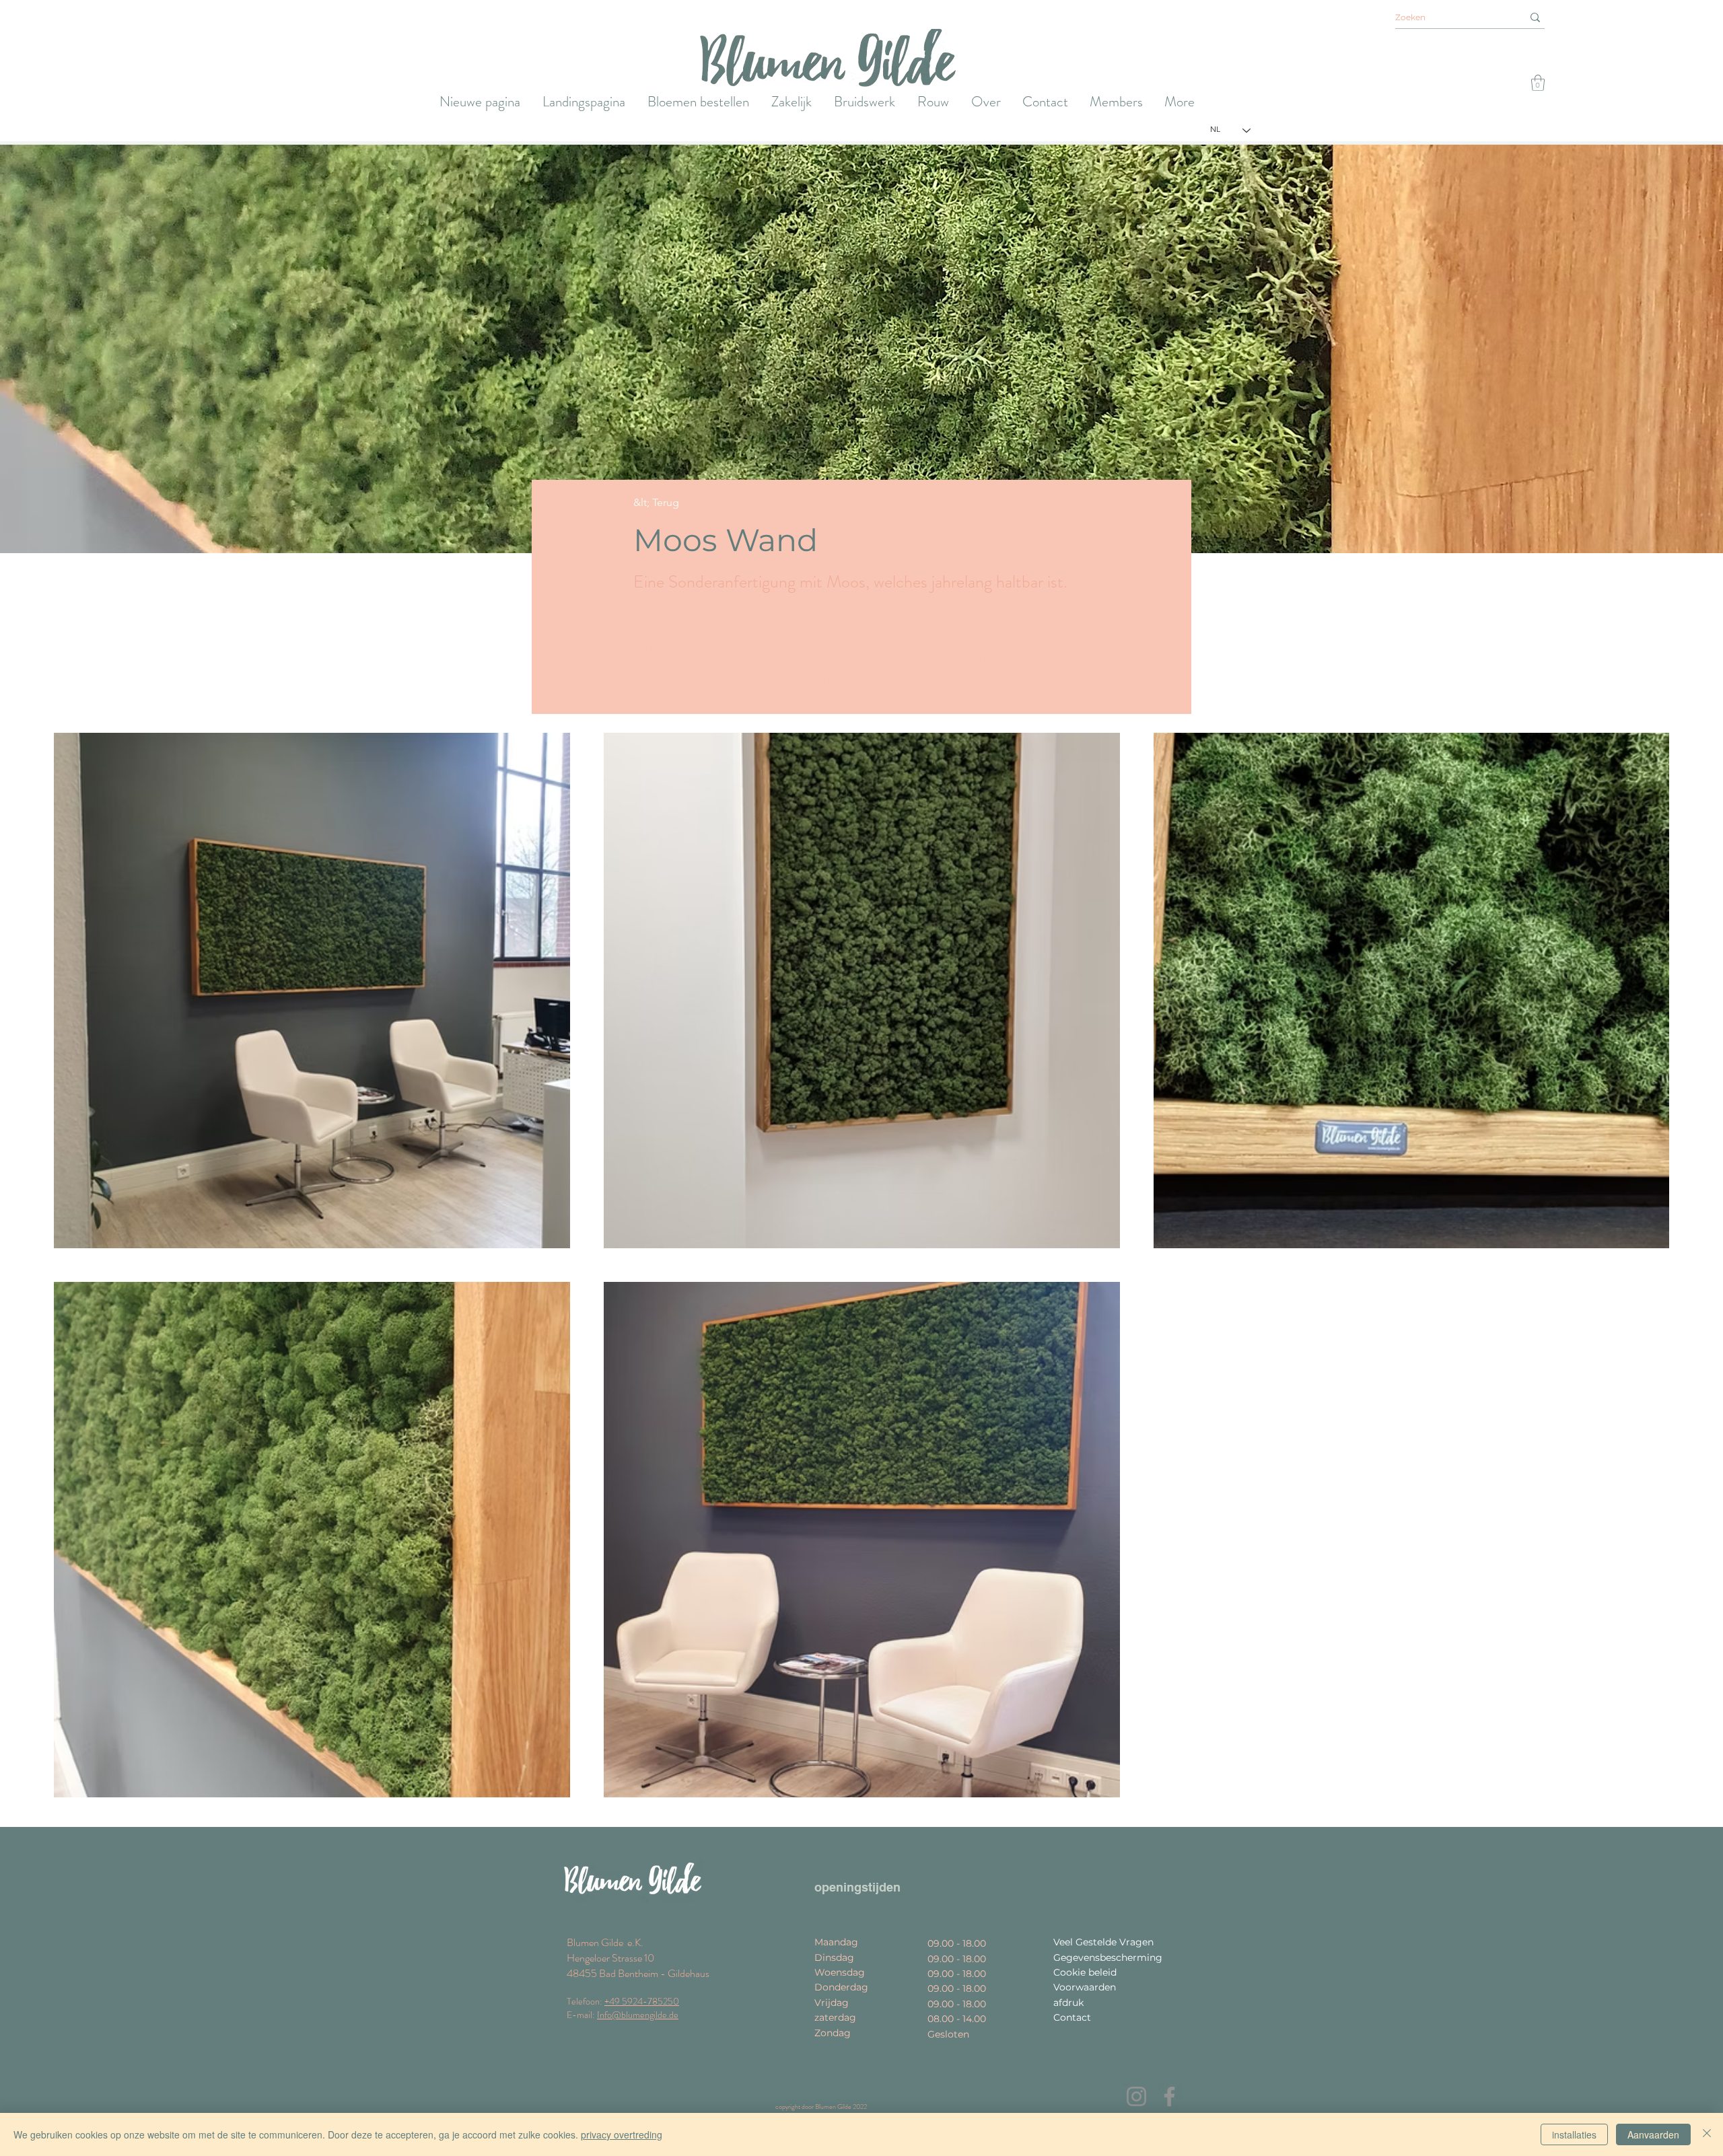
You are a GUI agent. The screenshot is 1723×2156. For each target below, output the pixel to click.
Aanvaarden (1653, 2134)
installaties (1574, 2134)
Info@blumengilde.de (638, 2015)
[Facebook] (1169, 2096)
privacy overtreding (622, 2134)
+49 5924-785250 (642, 2001)
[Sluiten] (1707, 2134)
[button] (1538, 83)
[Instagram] (1136, 2096)
